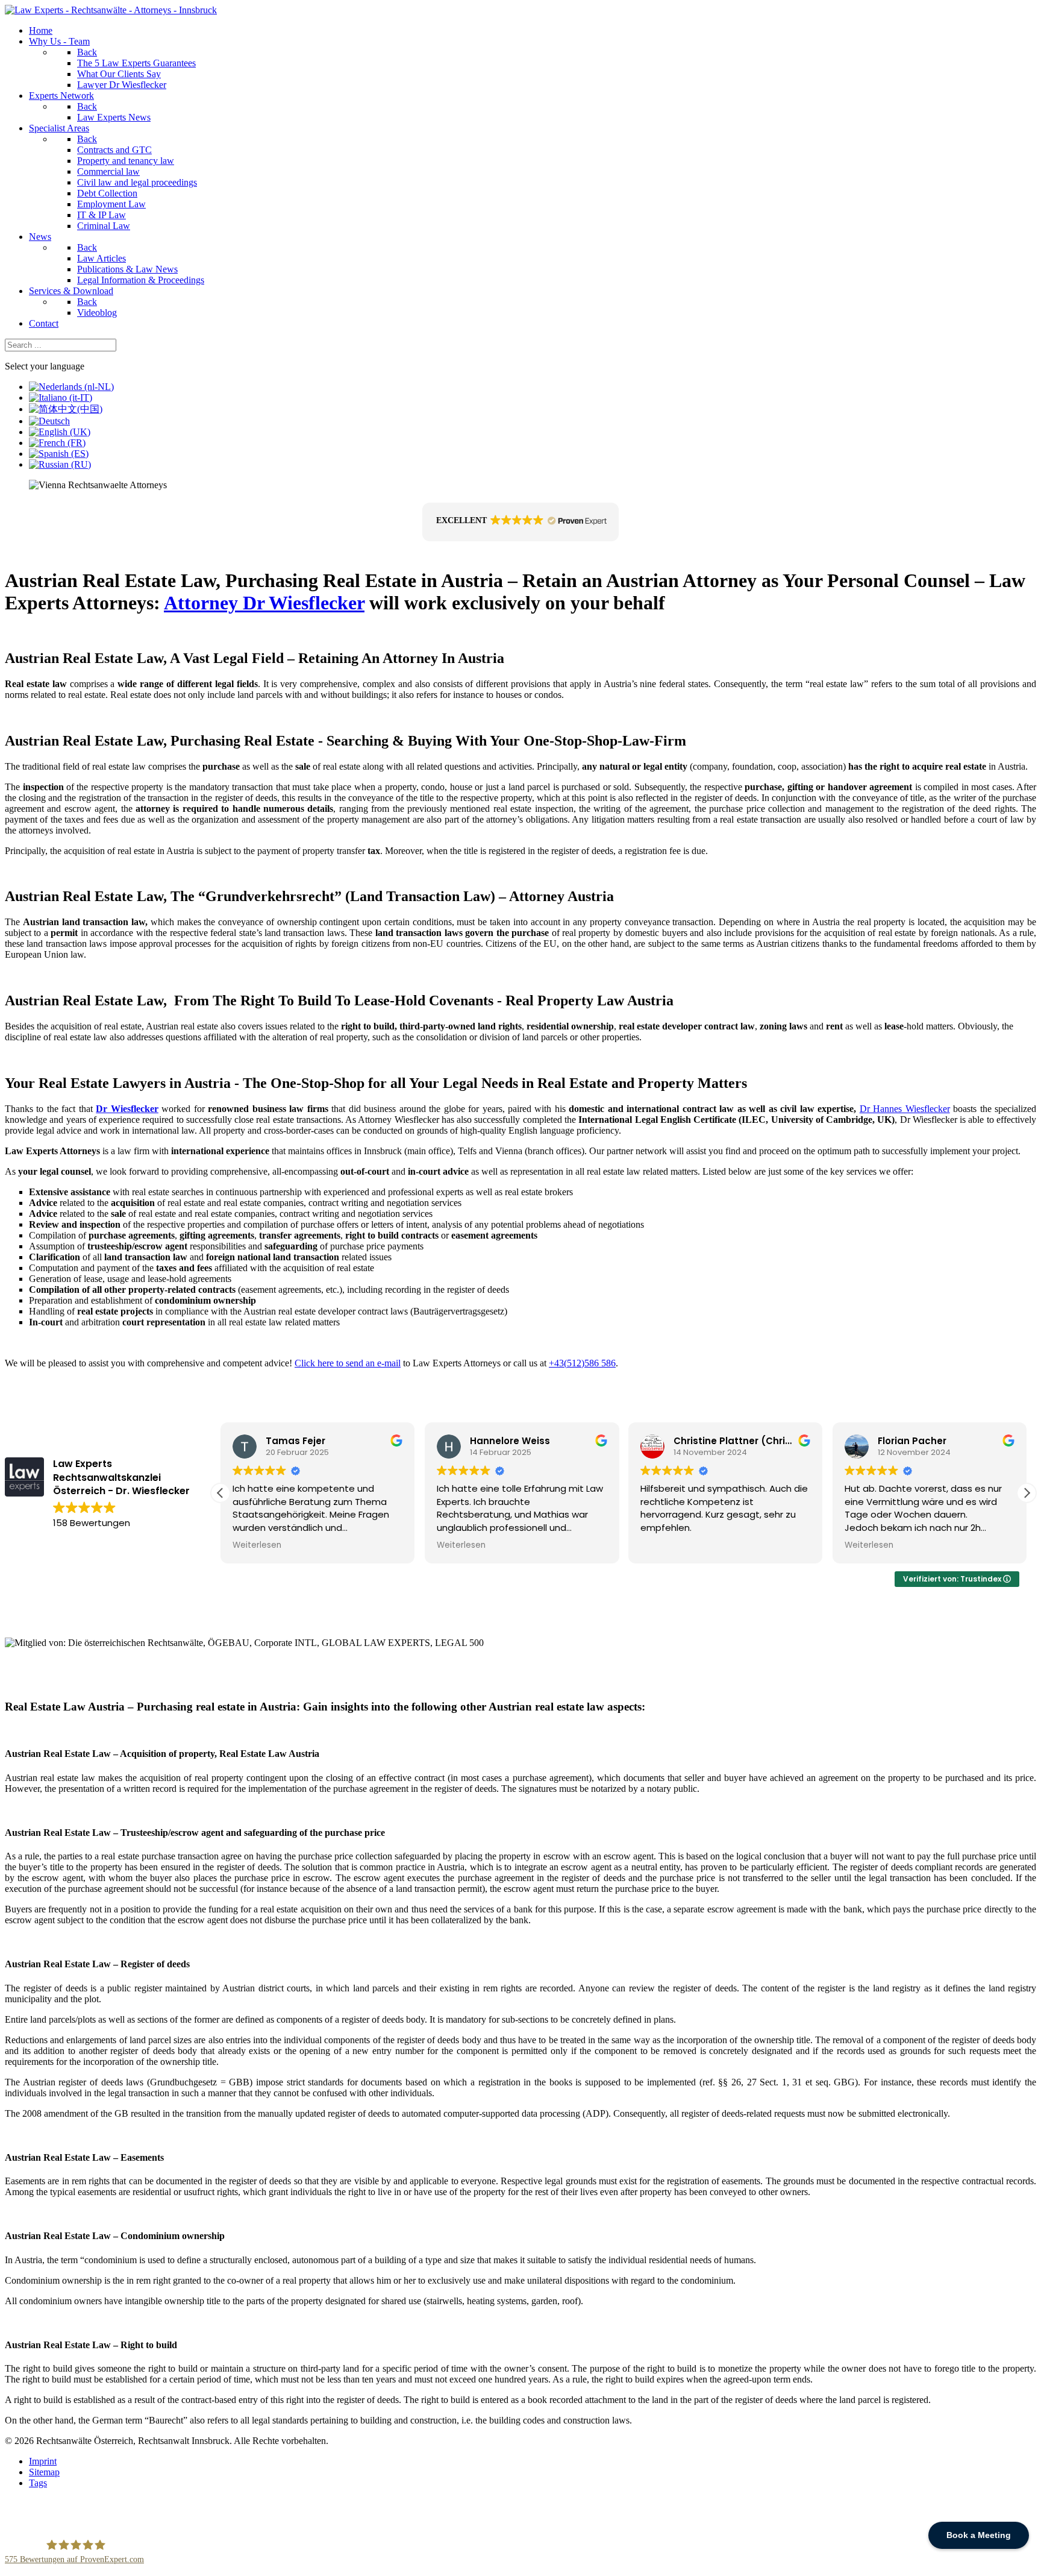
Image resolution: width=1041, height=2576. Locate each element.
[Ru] (60, 464)
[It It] (61, 397)
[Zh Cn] (66, 409)
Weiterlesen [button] (257, 1545)
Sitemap (44, 2472)
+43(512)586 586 (582, 1363)
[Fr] (57, 443)
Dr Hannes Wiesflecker (905, 1109)
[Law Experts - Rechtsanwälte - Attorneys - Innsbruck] (111, 10)
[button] (520, 522)
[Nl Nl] (71, 387)
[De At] (49, 421)
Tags (38, 2483)
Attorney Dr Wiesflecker (264, 603)
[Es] (59, 454)
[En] (60, 432)
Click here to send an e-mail (348, 1363)
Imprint (43, 2461)
